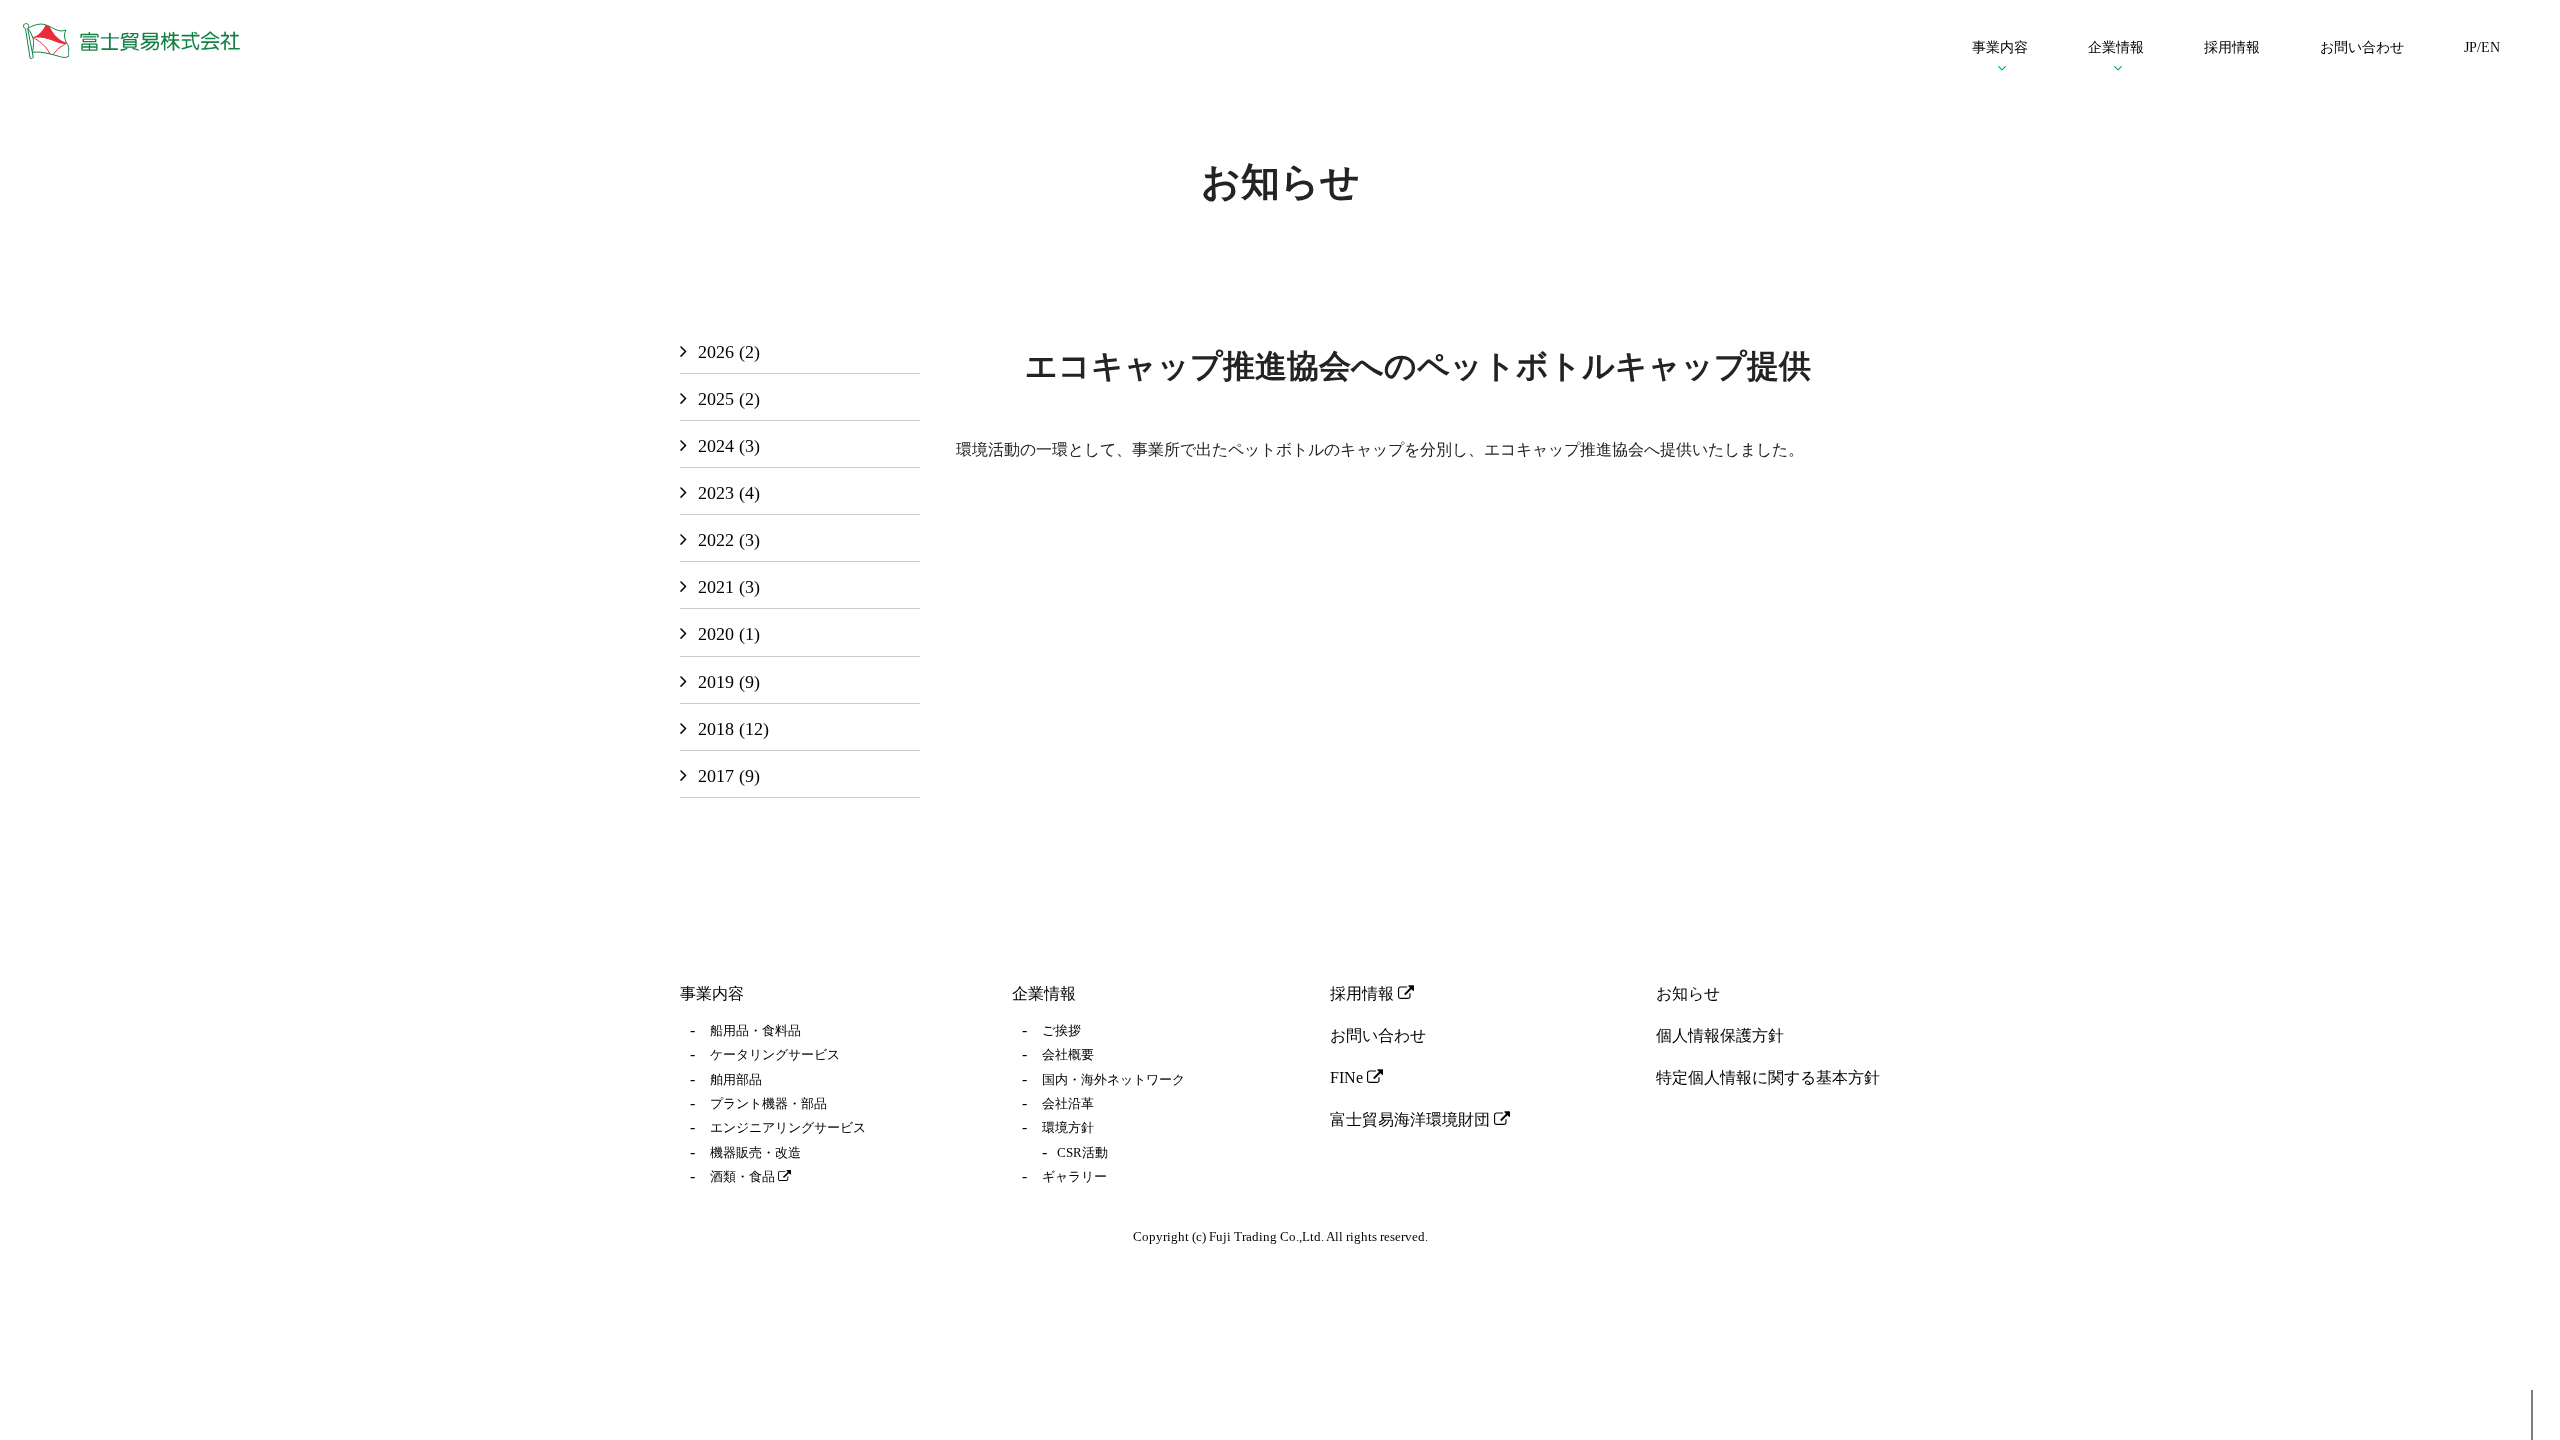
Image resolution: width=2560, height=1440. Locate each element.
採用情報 (2232, 47)
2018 (733, 729)
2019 (729, 682)
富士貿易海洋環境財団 (1412, 1119)
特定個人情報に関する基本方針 (1768, 1077)
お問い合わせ (2362, 47)
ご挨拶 (1061, 1031)
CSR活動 (1082, 1153)
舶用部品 (736, 1080)
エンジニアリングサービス (788, 1128)
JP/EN (2482, 47)
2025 (729, 399)
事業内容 (712, 993)
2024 (729, 446)
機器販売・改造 (755, 1153)
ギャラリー (1074, 1177)
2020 (729, 634)
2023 (729, 493)
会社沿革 (1068, 1104)
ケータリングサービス (775, 1055)
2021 (729, 587)
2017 (729, 776)
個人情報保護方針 (1720, 1035)
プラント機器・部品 (768, 1104)
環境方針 (1068, 1128)
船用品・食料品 (755, 1031)
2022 (729, 540)
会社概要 (1068, 1055)
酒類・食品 (744, 1177)
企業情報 (1044, 993)
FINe (1348, 1077)
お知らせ (1688, 993)
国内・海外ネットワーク (1113, 1080)
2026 (729, 352)
